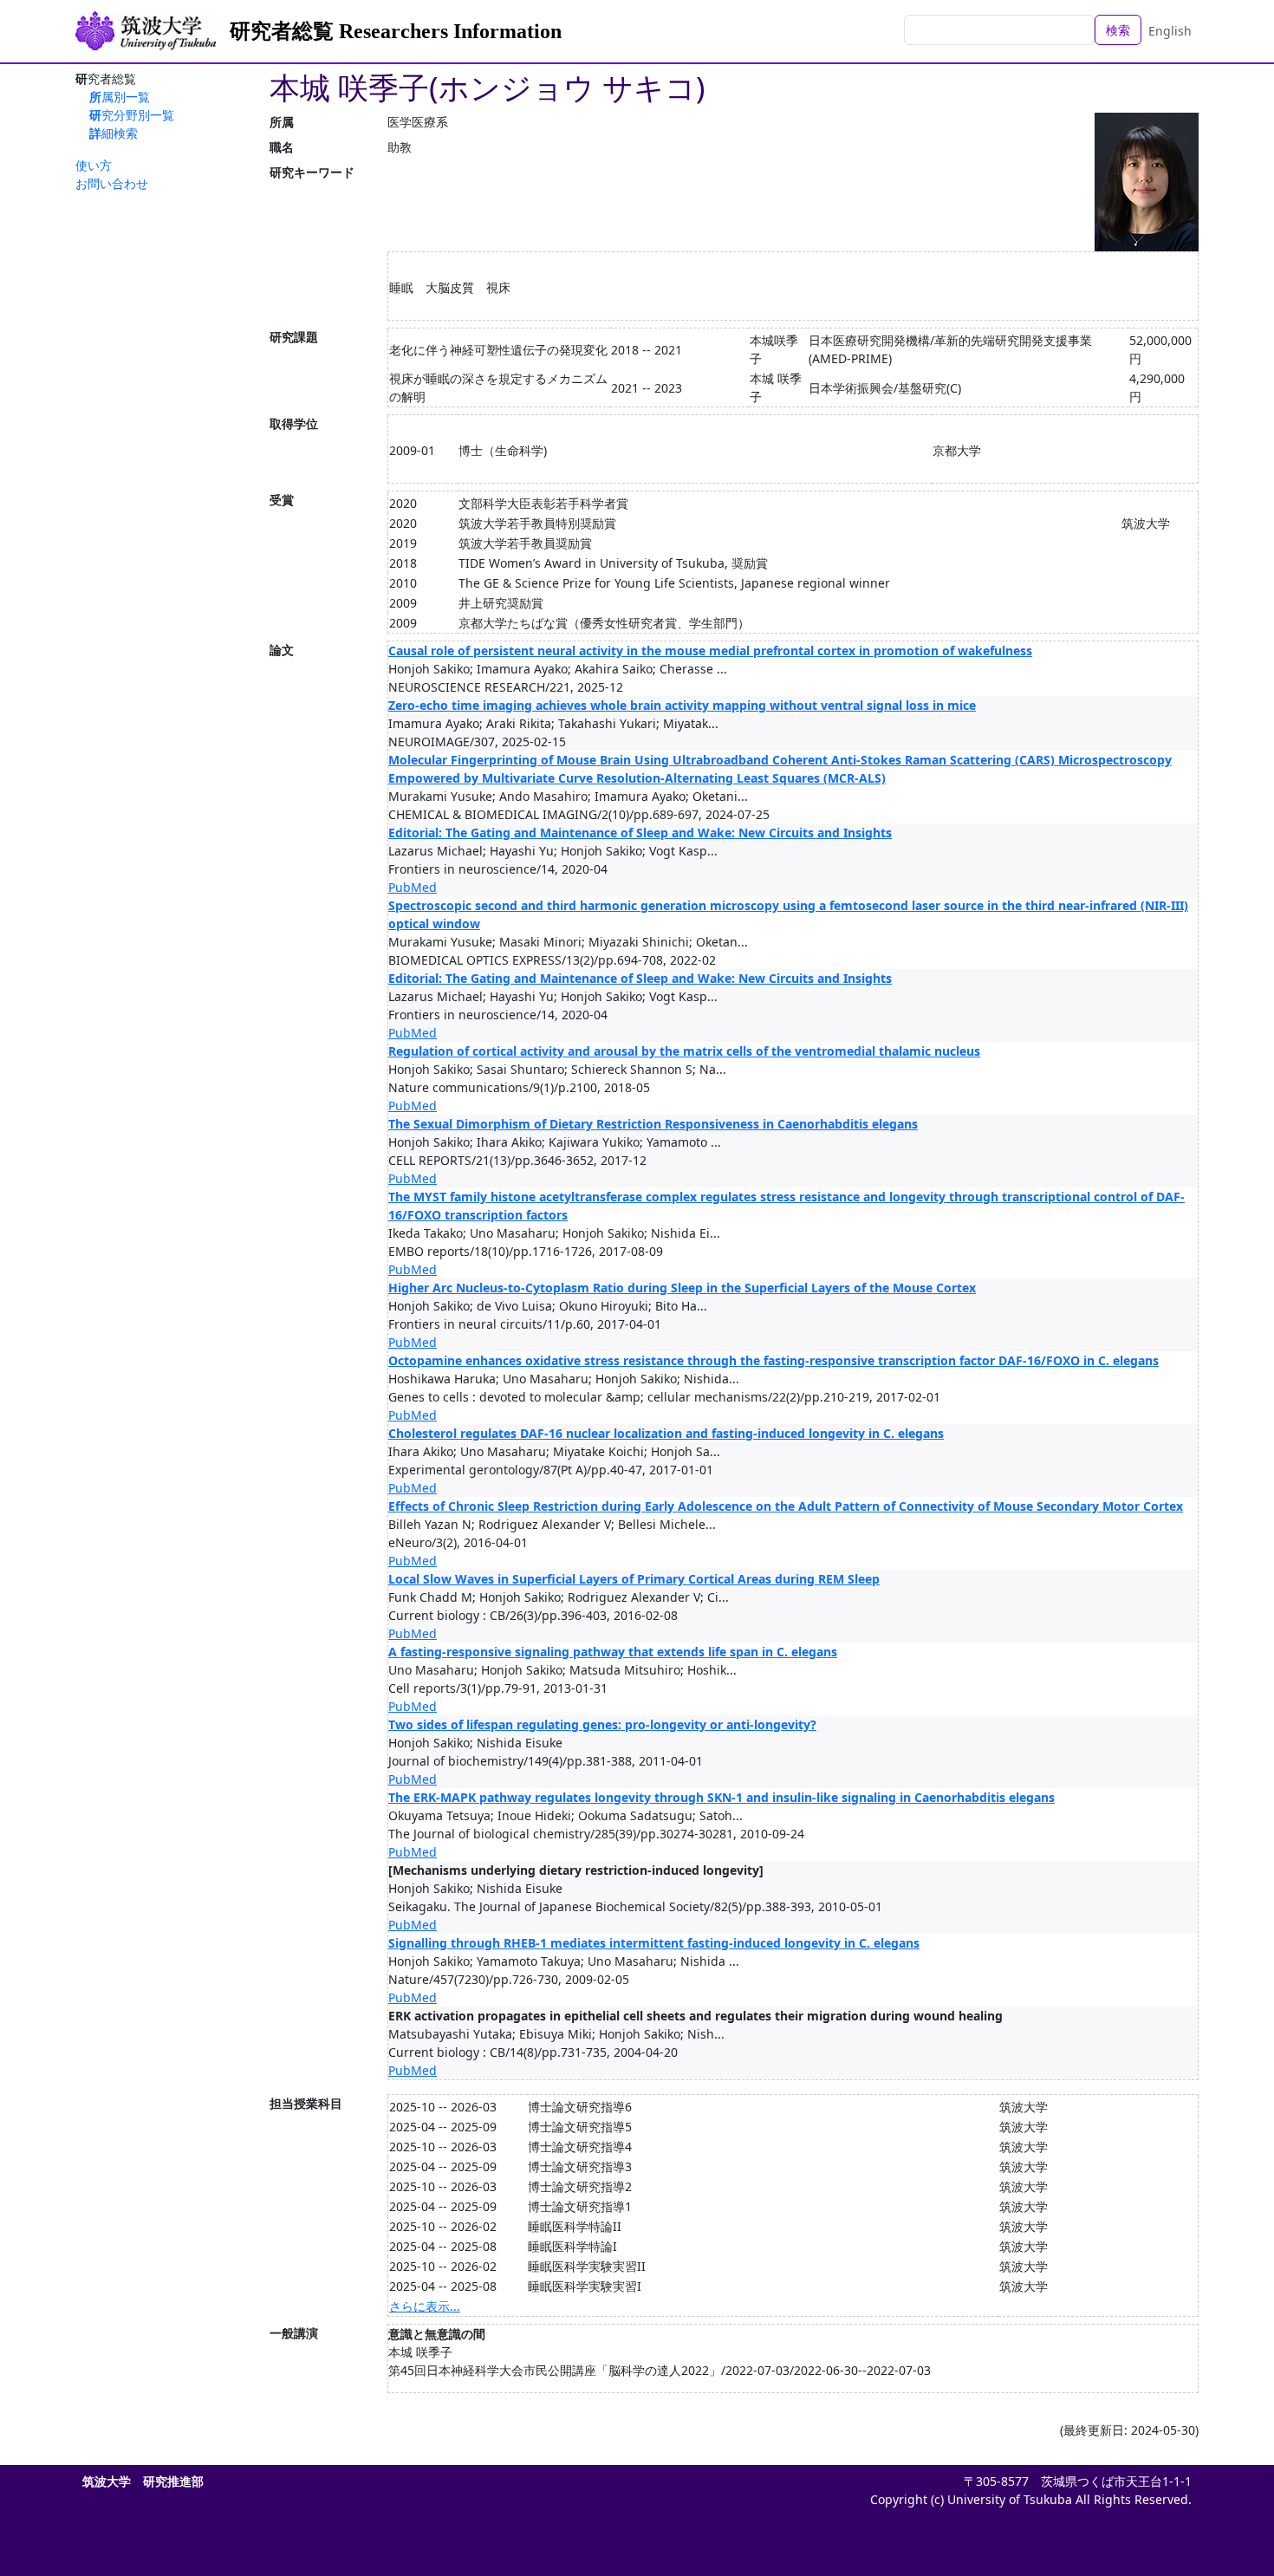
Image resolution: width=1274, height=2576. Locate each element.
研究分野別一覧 (132, 115)
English (1170, 31)
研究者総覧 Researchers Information (396, 31)
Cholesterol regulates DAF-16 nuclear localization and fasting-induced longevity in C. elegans (666, 1433)
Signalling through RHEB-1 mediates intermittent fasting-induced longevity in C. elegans (654, 1943)
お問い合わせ (112, 183)
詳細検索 (114, 133)
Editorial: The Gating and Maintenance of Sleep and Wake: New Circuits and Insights (640, 833)
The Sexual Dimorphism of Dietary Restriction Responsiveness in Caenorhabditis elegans (653, 1124)
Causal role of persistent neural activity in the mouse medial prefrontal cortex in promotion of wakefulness (710, 651)
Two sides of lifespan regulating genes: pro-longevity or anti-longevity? (602, 1724)
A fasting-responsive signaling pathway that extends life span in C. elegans (613, 1652)
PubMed (413, 887)
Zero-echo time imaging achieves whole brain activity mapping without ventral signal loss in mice (682, 705)
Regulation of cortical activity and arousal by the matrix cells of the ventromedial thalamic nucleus (684, 1051)
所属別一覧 (120, 97)
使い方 (94, 165)
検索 (1118, 30)
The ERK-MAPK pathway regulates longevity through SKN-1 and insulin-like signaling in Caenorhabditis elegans (721, 1797)
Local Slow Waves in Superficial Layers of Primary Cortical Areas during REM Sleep (634, 1579)
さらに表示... (425, 2306)
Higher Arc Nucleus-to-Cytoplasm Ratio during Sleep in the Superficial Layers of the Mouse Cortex (682, 1288)
